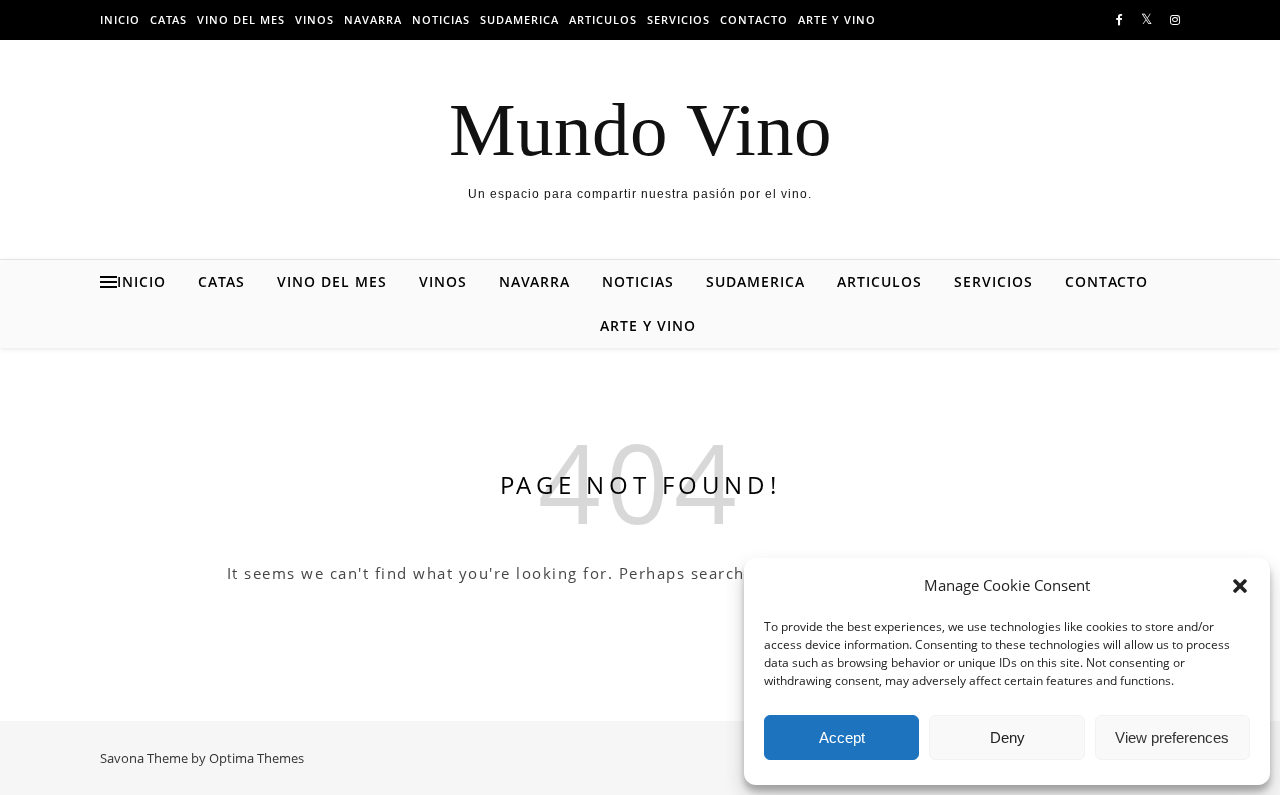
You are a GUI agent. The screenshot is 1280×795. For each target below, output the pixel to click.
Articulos (603, 19)
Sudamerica (519, 19)
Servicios (678, 19)
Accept (842, 737)
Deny (1007, 737)
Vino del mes (241, 19)
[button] (1240, 586)
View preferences (1172, 737)
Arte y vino (837, 19)
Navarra (373, 19)
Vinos (314, 19)
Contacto (754, 19)
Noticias (441, 19)
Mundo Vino (640, 129)
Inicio (120, 19)
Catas (168, 19)
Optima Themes (256, 758)
